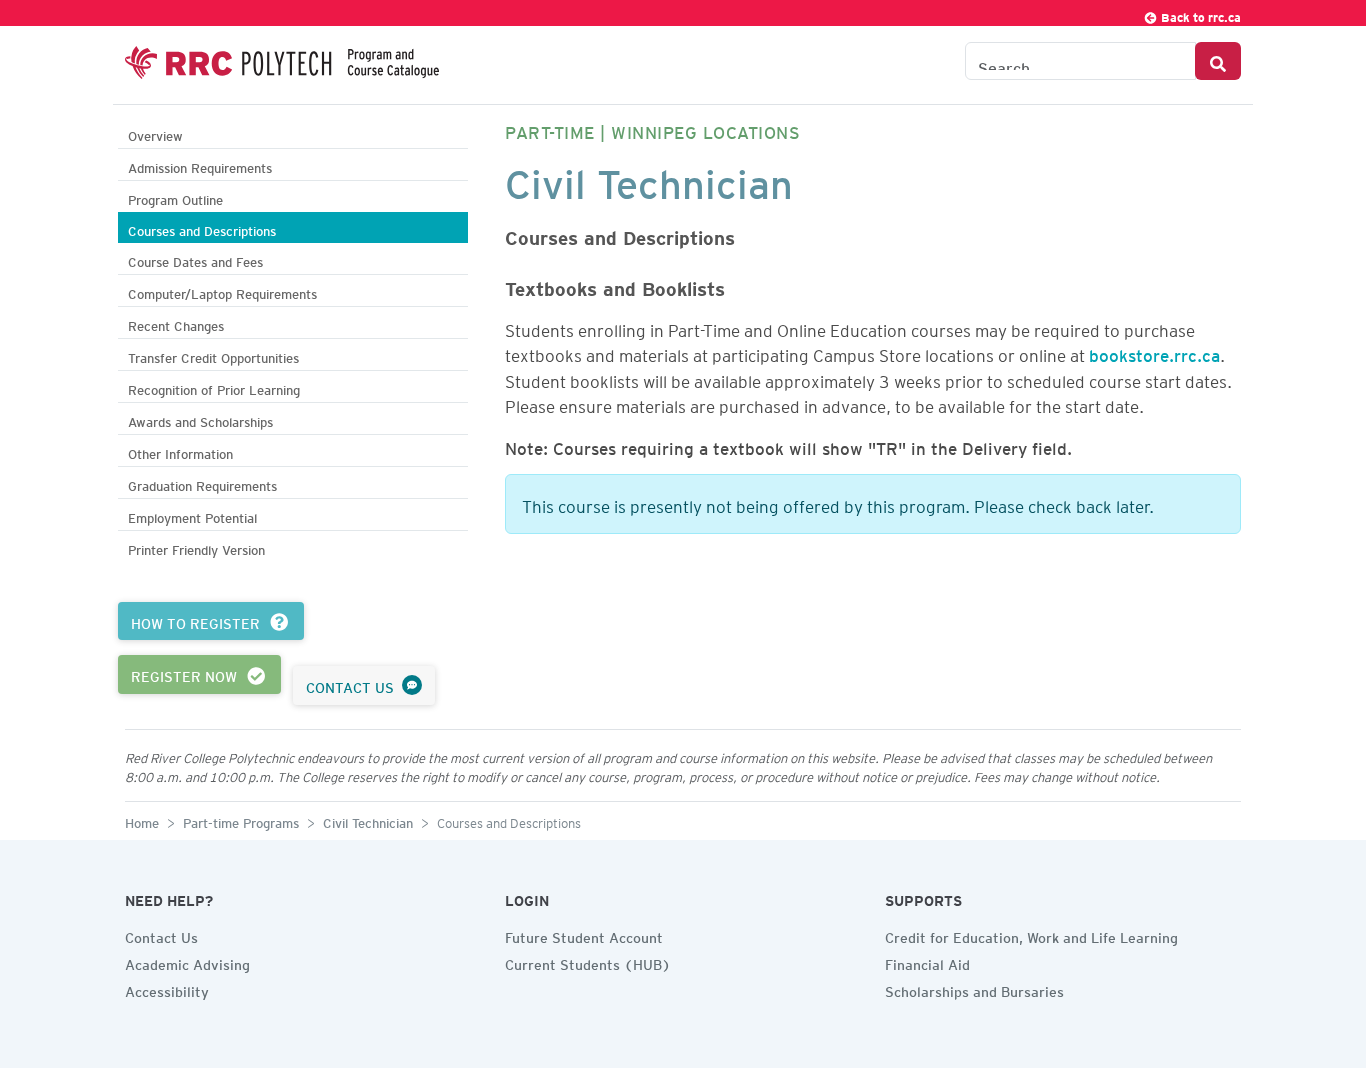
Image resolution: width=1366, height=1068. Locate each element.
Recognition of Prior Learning (214, 387)
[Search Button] (1218, 61)
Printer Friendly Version (196, 547)
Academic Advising (187, 962)
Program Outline (175, 197)
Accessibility (167, 989)
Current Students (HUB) (588, 962)
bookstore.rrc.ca (1154, 352)
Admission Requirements (200, 165)
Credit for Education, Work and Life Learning (1031, 935)
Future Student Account (584, 935)
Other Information (180, 451)
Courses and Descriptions (202, 228)
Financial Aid (927, 962)
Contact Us (161, 935)
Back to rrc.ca (1199, 14)
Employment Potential (192, 515)
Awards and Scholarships (200, 419)
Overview (155, 133)
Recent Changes (176, 323)
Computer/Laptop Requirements (222, 291)
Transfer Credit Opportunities (213, 355)
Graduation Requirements (202, 483)
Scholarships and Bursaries (974, 989)
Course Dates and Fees (195, 259)
